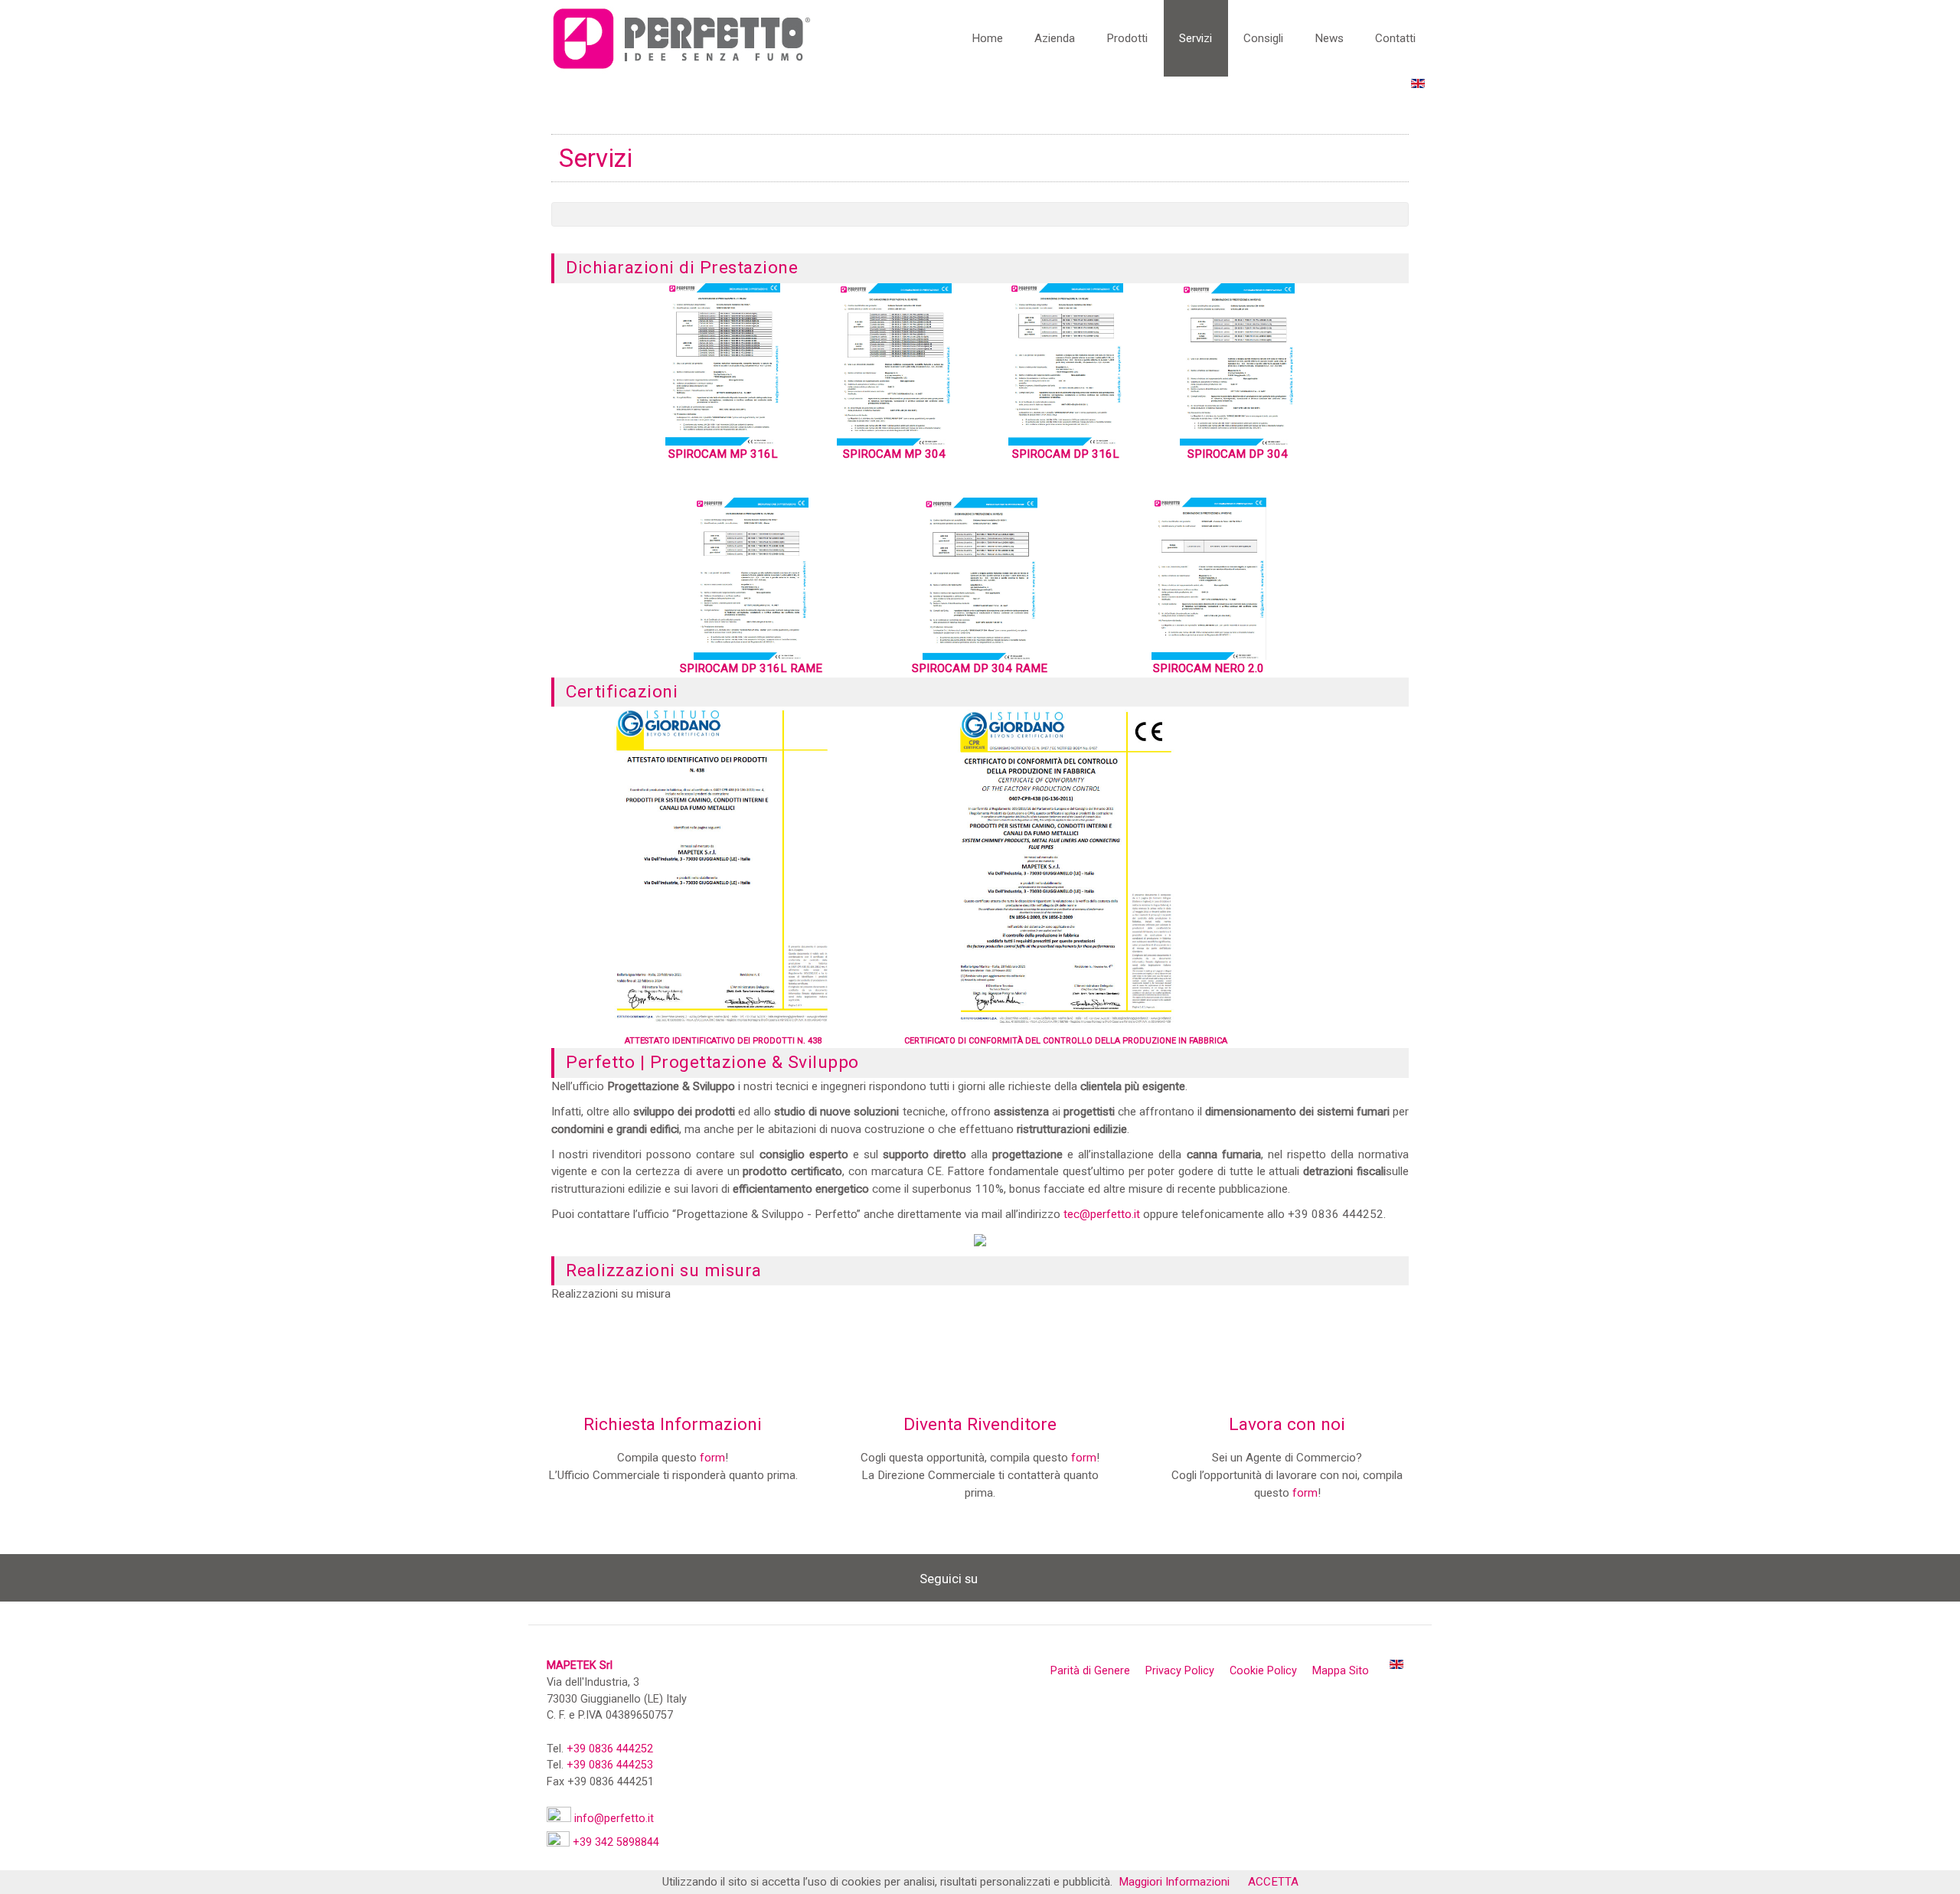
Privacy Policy (1180, 1671)
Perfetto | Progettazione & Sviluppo (712, 1062)
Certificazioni (622, 692)
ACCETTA (1273, 1882)
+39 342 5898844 (616, 1842)
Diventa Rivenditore (980, 1424)
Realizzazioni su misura (664, 1270)
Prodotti (1127, 38)
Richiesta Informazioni (673, 1424)
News (1329, 38)
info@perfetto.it (614, 1819)
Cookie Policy (1263, 1671)
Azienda (1055, 38)
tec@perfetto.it (1102, 1214)
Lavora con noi (1287, 1424)
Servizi (1196, 38)
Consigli (1263, 38)
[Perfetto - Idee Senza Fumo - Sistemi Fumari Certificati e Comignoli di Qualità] (681, 38)
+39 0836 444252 (610, 1749)
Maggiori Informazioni (1174, 1882)
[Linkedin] (1026, 1578)
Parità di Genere (1090, 1671)
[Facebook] (997, 1578)
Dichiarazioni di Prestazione (682, 268)
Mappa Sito (1341, 1671)
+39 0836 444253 (610, 1765)
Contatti (1395, 38)
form (712, 1458)
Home (987, 38)
